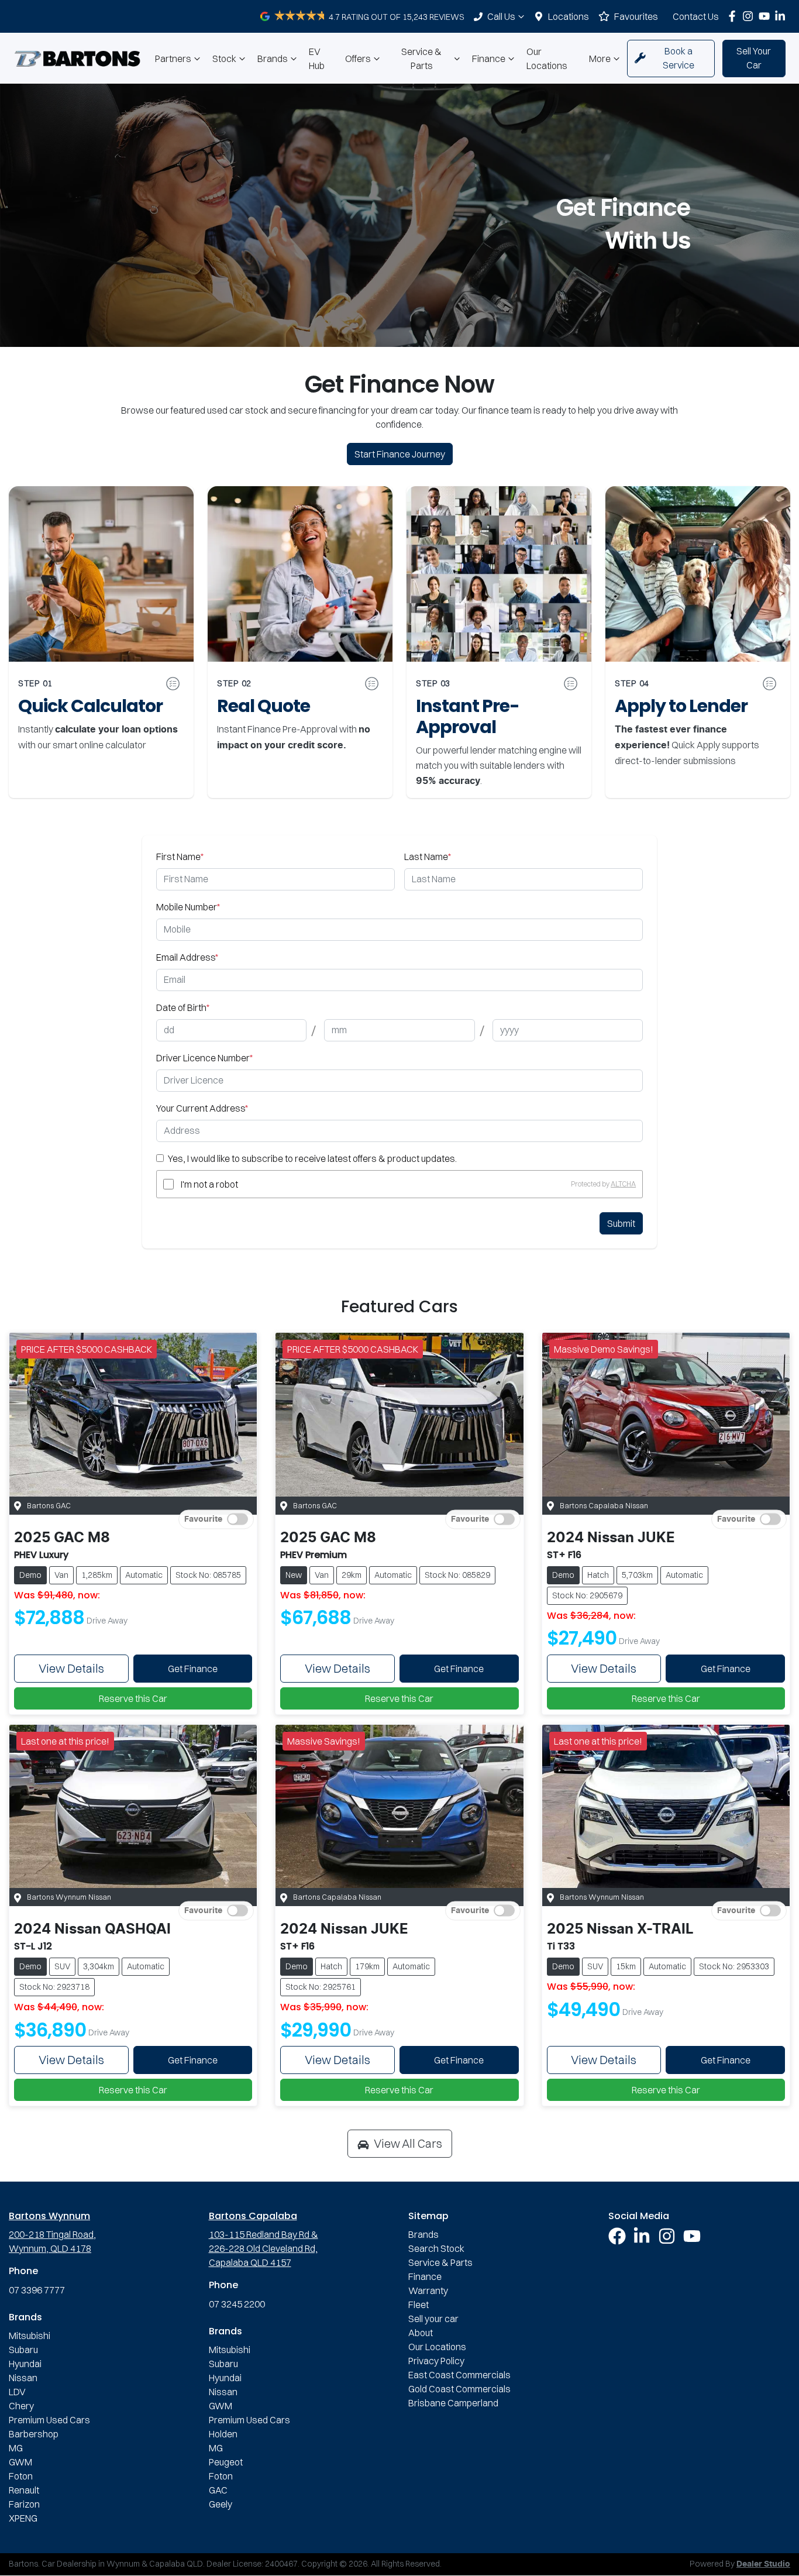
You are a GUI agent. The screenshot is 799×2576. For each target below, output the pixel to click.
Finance (489, 59)
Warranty (428, 2290)
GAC (218, 2490)
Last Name (428, 857)
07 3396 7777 (37, 2290)
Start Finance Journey (400, 454)
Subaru (23, 2350)
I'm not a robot (209, 1184)
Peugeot (226, 2462)
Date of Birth (183, 1007)
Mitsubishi (30, 2336)
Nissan (23, 2378)
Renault (24, 2490)
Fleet (419, 2305)
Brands (273, 59)
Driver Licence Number (204, 1058)
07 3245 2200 (237, 2304)
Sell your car (433, 2319)
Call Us (501, 16)
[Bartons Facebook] (734, 16)
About (421, 2333)
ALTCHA (623, 1184)
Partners (173, 59)
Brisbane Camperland (453, 2403)
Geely (221, 2504)
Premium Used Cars (49, 2420)
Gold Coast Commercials (459, 2389)
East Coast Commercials (459, 2375)
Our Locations (547, 59)
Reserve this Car (133, 1698)
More (600, 59)
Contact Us (696, 16)
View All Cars (408, 2143)
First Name (180, 857)
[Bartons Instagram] (750, 16)
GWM (20, 2462)
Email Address (187, 957)
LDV (17, 2392)
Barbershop (34, 2434)
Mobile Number (188, 907)
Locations (569, 16)
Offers (358, 59)
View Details (71, 1668)
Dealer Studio (763, 2564)
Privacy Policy (436, 2361)
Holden (223, 2434)
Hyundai (25, 2364)
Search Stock (436, 2248)
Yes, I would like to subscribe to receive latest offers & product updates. (312, 1158)
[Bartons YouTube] (767, 16)
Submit (621, 1223)
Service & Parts (421, 59)
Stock (224, 59)
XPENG (23, 2518)
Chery (21, 2406)
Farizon (24, 2504)
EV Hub (317, 59)
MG (16, 2448)
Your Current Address (202, 1108)
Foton (21, 2476)
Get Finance (193, 1669)
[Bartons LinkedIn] (782, 16)
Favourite (203, 1519)
